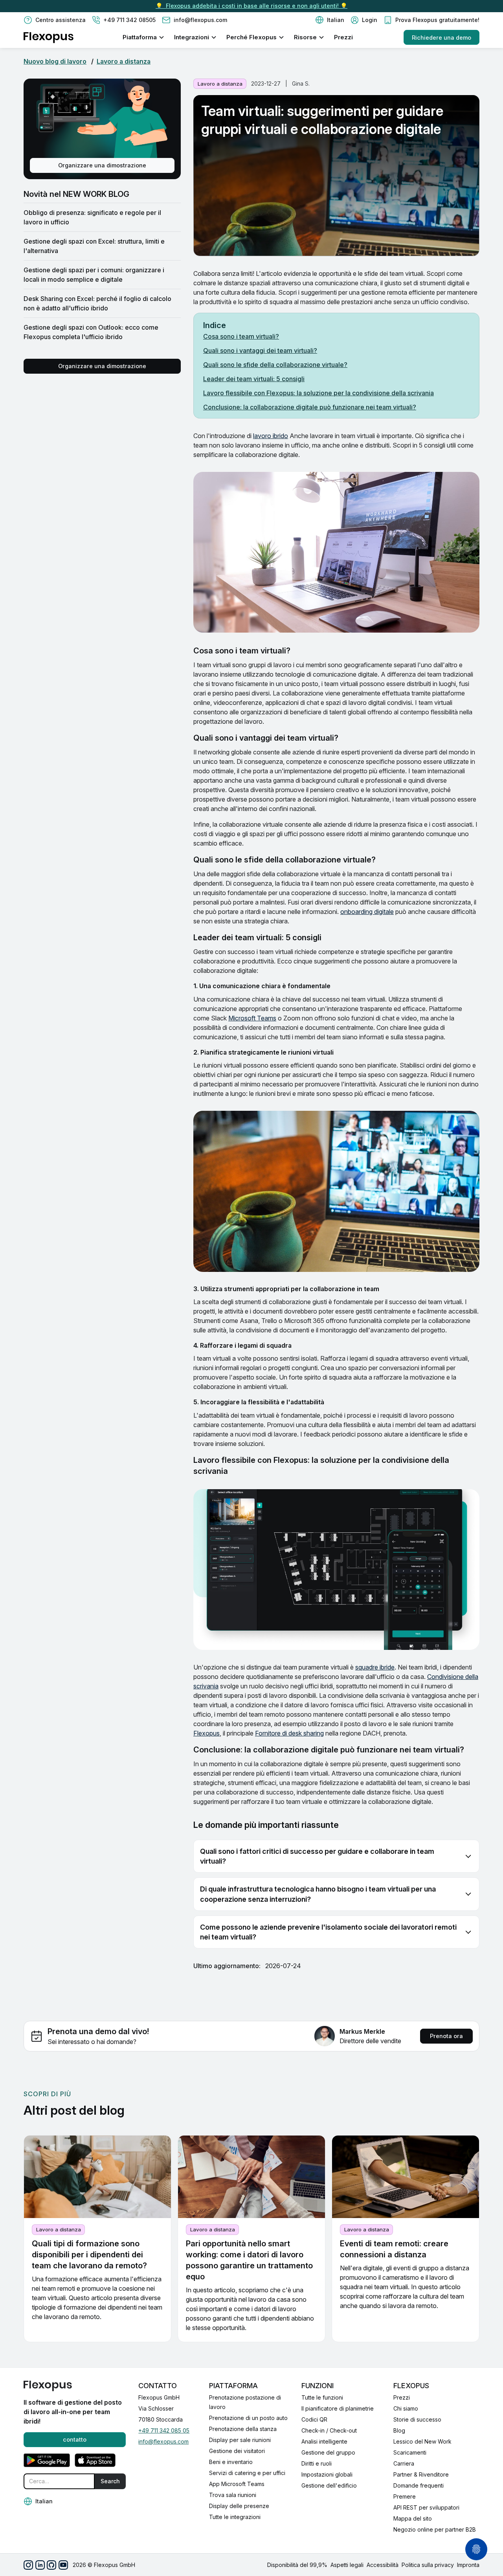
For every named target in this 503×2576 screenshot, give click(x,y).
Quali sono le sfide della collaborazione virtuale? (275, 365)
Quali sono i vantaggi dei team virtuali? (260, 350)
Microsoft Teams (252, 1018)
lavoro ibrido (271, 436)
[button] (330, 20)
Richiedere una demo (442, 38)
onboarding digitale (367, 912)
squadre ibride (375, 1667)
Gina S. (301, 83)
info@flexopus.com (163, 2441)
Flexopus (207, 1733)
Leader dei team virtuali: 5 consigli (254, 379)
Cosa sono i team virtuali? (241, 336)
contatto (75, 2439)
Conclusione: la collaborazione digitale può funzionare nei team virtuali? (310, 407)
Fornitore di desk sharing (289, 1733)
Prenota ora (446, 2036)
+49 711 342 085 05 (164, 2430)
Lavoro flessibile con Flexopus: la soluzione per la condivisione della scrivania (319, 393)
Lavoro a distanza (124, 61)
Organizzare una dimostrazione (102, 165)
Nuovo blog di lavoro (55, 61)
